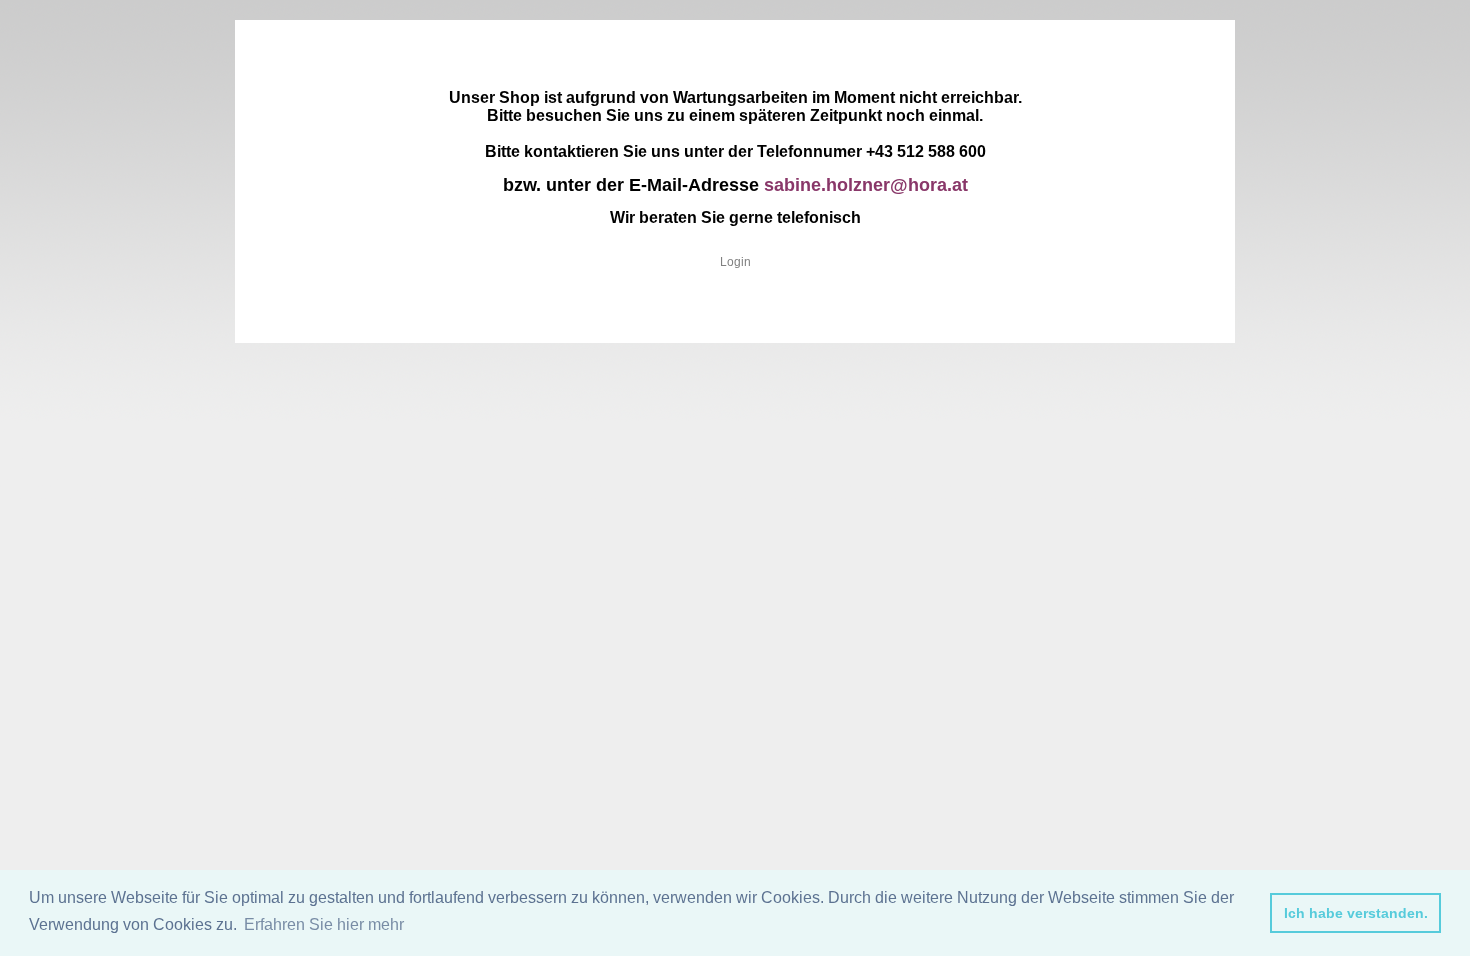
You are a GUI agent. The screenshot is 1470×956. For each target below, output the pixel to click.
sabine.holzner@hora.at (866, 185)
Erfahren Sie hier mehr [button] (324, 924)
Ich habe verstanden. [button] (1356, 913)
